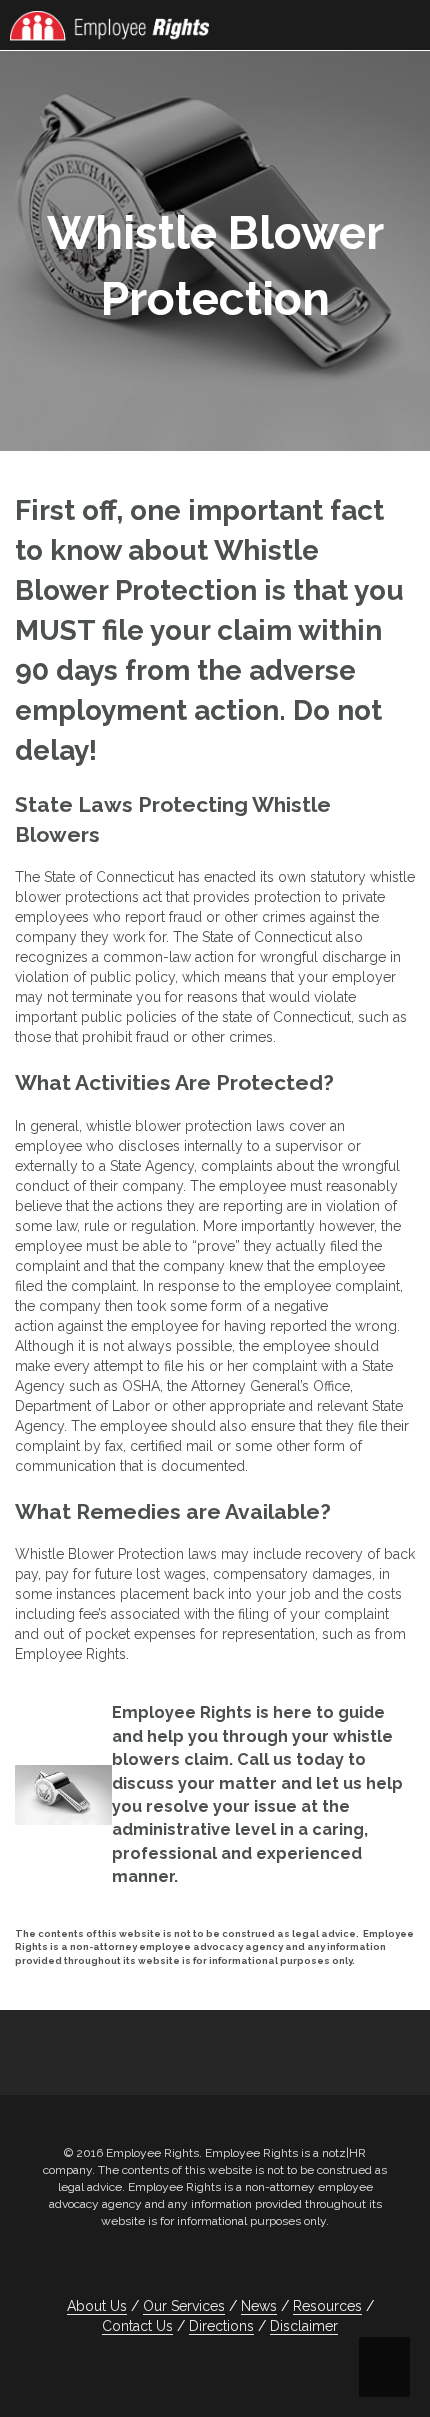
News (259, 2306)
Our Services (184, 2306)
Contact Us (137, 2326)
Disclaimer (304, 2326)
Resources (327, 2306)
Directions (221, 2326)
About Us (97, 2306)
